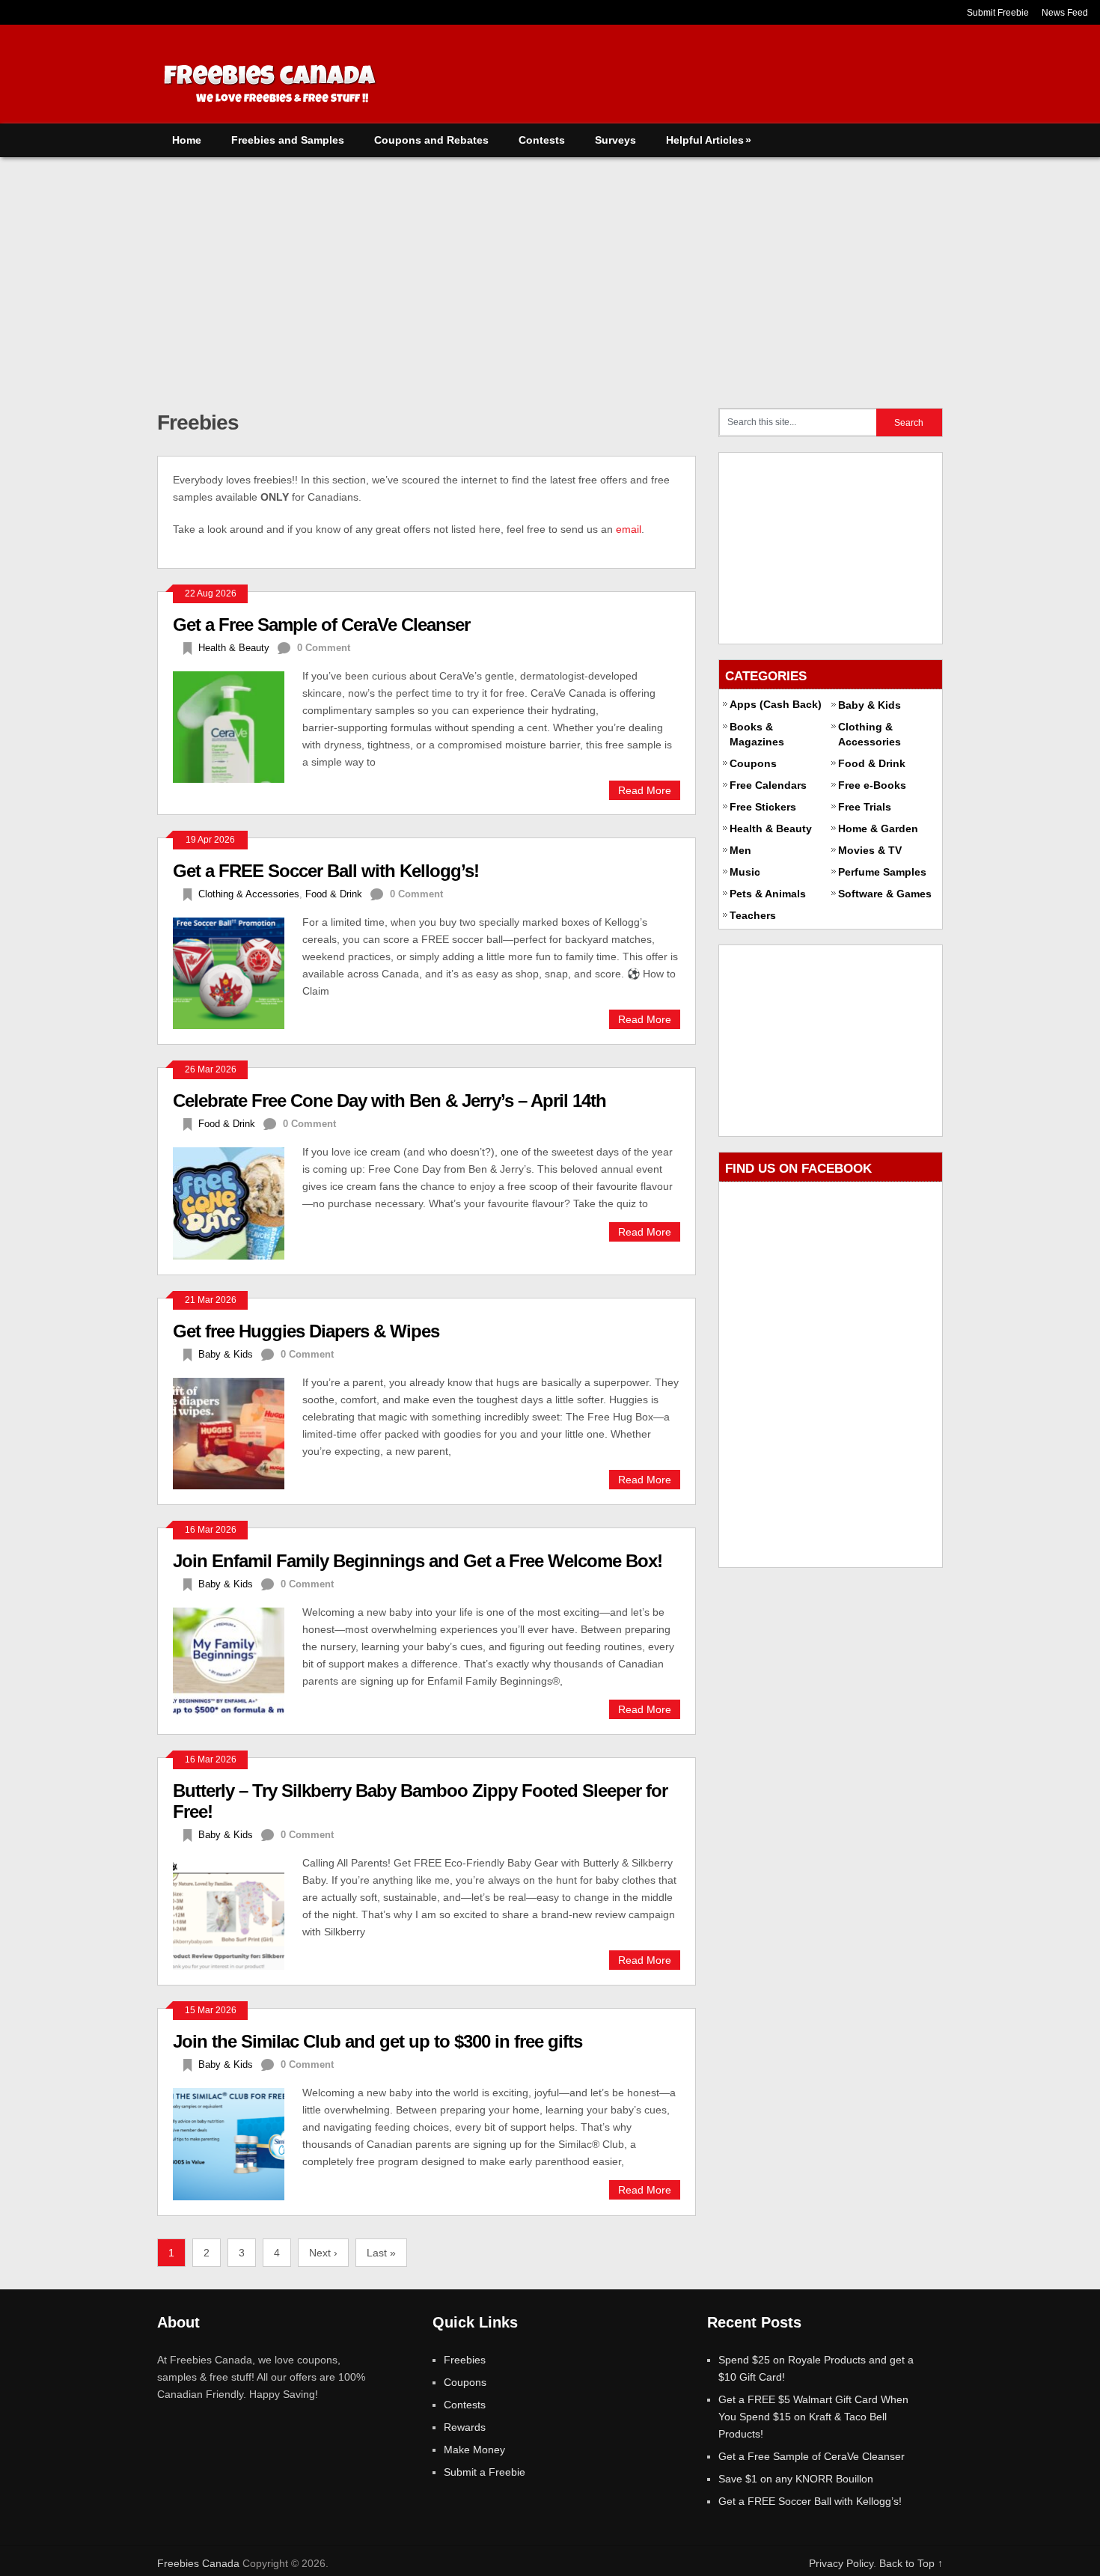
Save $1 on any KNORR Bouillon (796, 2479)
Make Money (474, 2450)
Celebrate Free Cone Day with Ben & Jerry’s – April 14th (389, 1101)
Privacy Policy (841, 2563)
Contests (542, 140)
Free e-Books (872, 785)
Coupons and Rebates (431, 140)
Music (745, 872)
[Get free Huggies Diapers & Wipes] (238, 1432)
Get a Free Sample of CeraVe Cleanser (321, 625)
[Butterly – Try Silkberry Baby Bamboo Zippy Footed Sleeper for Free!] (238, 1912)
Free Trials (865, 807)
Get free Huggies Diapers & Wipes (306, 1331)
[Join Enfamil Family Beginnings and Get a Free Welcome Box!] (238, 1661)
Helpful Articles (709, 140)
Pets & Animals (768, 894)
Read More (645, 790)
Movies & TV (870, 850)
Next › (323, 2253)
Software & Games (885, 894)
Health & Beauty (234, 648)
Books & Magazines (757, 734)
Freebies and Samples (288, 140)
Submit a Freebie (485, 2472)
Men (740, 850)
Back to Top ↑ (911, 2563)
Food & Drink (334, 894)
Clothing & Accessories (249, 894)
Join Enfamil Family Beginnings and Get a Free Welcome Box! (418, 1561)
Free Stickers (763, 807)
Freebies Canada (198, 2563)
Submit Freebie (998, 13)
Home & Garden (878, 828)
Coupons (753, 763)
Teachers (753, 915)
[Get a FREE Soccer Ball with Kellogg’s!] (238, 971)
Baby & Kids (226, 1354)
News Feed (1065, 13)
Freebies (465, 2360)
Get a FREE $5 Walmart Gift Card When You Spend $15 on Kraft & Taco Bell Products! (813, 2417)
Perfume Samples (882, 872)
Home (187, 140)
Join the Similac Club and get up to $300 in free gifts (378, 2041)
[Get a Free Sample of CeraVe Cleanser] (238, 725)
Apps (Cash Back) (776, 704)
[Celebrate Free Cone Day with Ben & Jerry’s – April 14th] (238, 1201)
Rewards (465, 2427)
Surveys (615, 140)
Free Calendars (768, 785)
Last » (381, 2253)
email (629, 529)
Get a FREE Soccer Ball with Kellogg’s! (326, 871)
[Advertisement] (550, 269)
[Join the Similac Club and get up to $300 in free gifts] (238, 2142)
